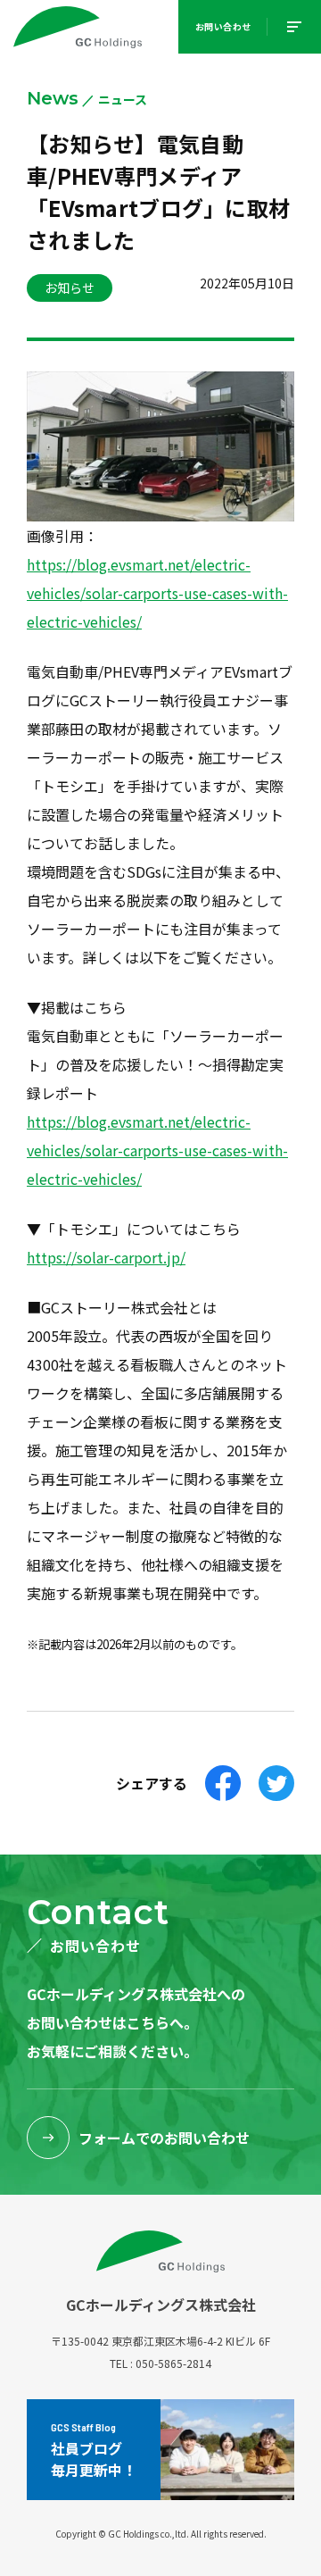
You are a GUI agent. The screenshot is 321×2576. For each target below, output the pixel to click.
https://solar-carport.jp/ (106, 1257)
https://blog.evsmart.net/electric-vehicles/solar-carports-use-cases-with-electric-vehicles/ (157, 593)
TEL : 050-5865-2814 (160, 2363)
